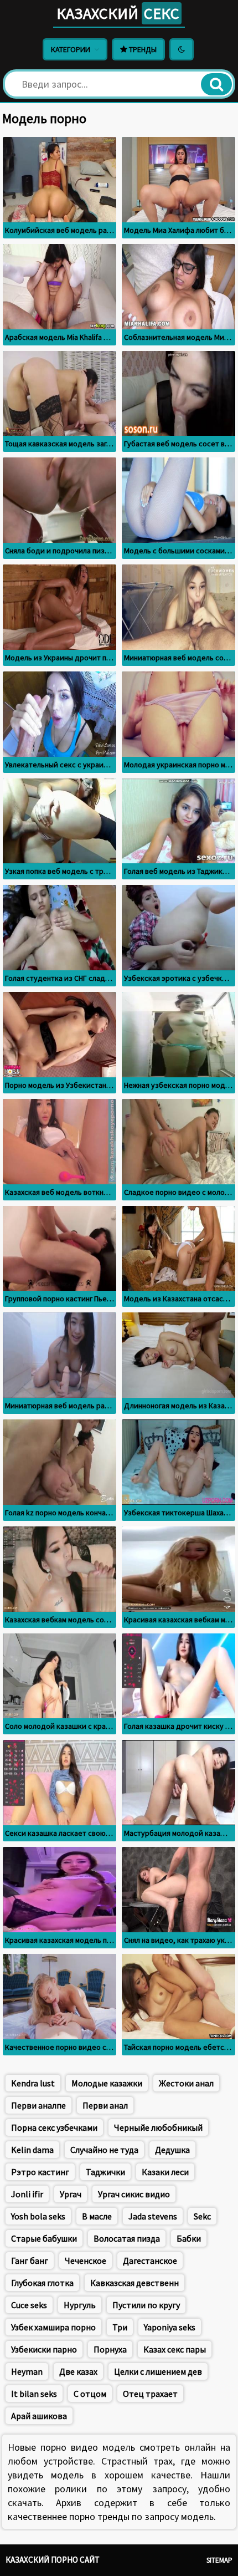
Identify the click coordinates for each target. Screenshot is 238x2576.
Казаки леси (165, 2172)
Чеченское (86, 2261)
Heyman (27, 2371)
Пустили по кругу (146, 2305)
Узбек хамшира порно (53, 2327)
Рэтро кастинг (40, 2172)
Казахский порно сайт (53, 2560)
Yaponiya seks (170, 2327)
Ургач (71, 2194)
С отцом (90, 2394)
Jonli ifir (27, 2194)
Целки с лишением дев (158, 2371)
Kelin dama (32, 2150)
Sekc (202, 2216)
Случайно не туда (104, 2150)
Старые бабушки (44, 2238)
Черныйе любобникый (158, 2127)
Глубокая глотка (42, 2283)
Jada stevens (153, 2216)
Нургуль (80, 2305)
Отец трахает (150, 2394)
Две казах (78, 2371)
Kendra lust (33, 2083)
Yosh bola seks (38, 2216)
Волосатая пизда (127, 2238)
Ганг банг (30, 2261)
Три (120, 2327)
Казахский (118, 13)
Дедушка (172, 2150)
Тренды (142, 49)
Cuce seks (29, 2305)
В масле (97, 2216)
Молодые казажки (107, 2083)
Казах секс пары (175, 2349)
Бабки (189, 2238)
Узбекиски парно (44, 2349)
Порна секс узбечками (54, 2127)
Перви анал (105, 2105)
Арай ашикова (39, 2416)
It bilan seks (34, 2394)
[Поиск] (216, 84)
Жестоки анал (186, 2083)
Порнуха (110, 2349)
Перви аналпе (38, 2105)
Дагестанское (150, 2261)
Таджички (105, 2172)
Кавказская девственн (134, 2283)
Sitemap (219, 2560)
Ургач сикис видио (134, 2194)
